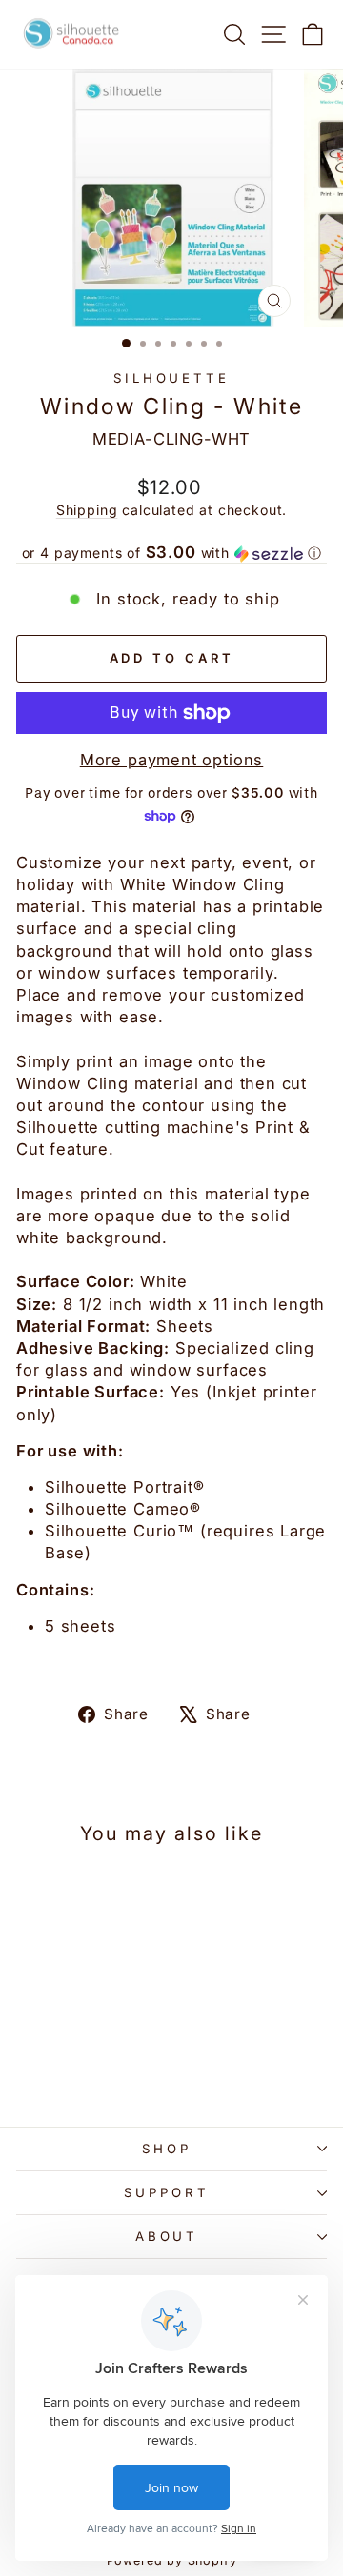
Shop (167, 2149)
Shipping (87, 510)
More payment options (172, 760)
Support (167, 2192)
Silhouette (172, 378)
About (167, 2236)
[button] (171, 553)
